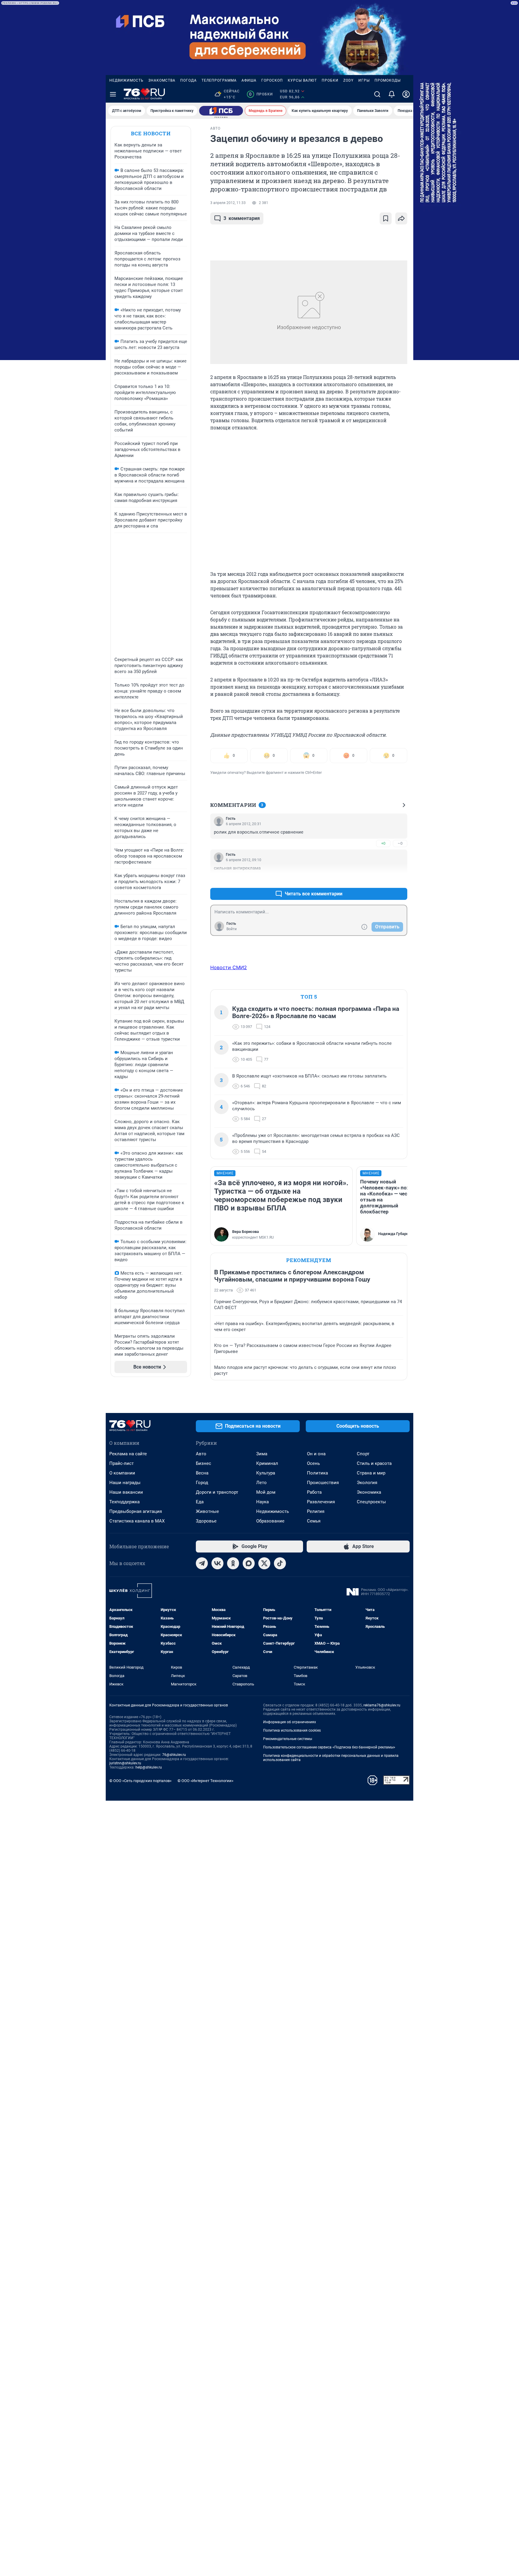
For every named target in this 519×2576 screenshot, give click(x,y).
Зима (262, 1454)
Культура (266, 1473)
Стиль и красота (374, 1463)
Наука (263, 1502)
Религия (316, 1511)
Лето (261, 1483)
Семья (314, 1521)
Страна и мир (371, 1473)
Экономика (369, 1492)
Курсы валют (302, 80)
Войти (232, 929)
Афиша (249, 80)
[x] (264, 1563)
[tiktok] (280, 1563)
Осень (313, 1463)
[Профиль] (406, 94)
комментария (242, 218)
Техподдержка (124, 1502)
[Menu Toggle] (113, 94)
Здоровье (206, 1521)
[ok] (233, 1563)
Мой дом (266, 1492)
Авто (201, 1454)
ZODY (348, 80)
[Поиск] (377, 94)
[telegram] (202, 1563)
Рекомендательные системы (288, 1739)
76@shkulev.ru (174, 1755)
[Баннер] (221, 111)
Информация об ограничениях (290, 1722)
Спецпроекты (371, 1502)
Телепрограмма (219, 80)
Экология (367, 1483)
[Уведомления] (392, 94)
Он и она (316, 1454)
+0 (383, 843)
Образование (270, 1521)
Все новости (151, 133)
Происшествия (323, 1483)
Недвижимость (126, 80)
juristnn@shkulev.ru (125, 1763)
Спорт (363, 1454)
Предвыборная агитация (136, 1511)
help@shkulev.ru (149, 1767)
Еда (200, 1502)
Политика (317, 1473)
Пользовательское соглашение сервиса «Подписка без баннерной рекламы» (329, 1747)
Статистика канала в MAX (137, 1521)
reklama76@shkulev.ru (382, 1705)
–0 (400, 843)
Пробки (330, 80)
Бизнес (203, 1463)
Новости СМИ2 (229, 967)
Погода (188, 80)
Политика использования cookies (292, 1730)
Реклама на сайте (128, 1454)
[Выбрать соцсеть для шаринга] (401, 218)
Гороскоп (272, 80)
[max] (249, 1563)
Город (202, 1483)
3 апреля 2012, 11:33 (228, 203)
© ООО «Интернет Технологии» (205, 1781)
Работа (314, 1492)
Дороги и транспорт (217, 1492)
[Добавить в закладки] (386, 218)
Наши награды (125, 1483)
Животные (207, 1511)
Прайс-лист (121, 1463)
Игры (364, 80)
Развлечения (321, 1502)
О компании (122, 1473)
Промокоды (388, 80)
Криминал (267, 1463)
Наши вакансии (126, 1492)
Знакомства (162, 80)
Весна (202, 1473)
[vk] (217, 1563)
